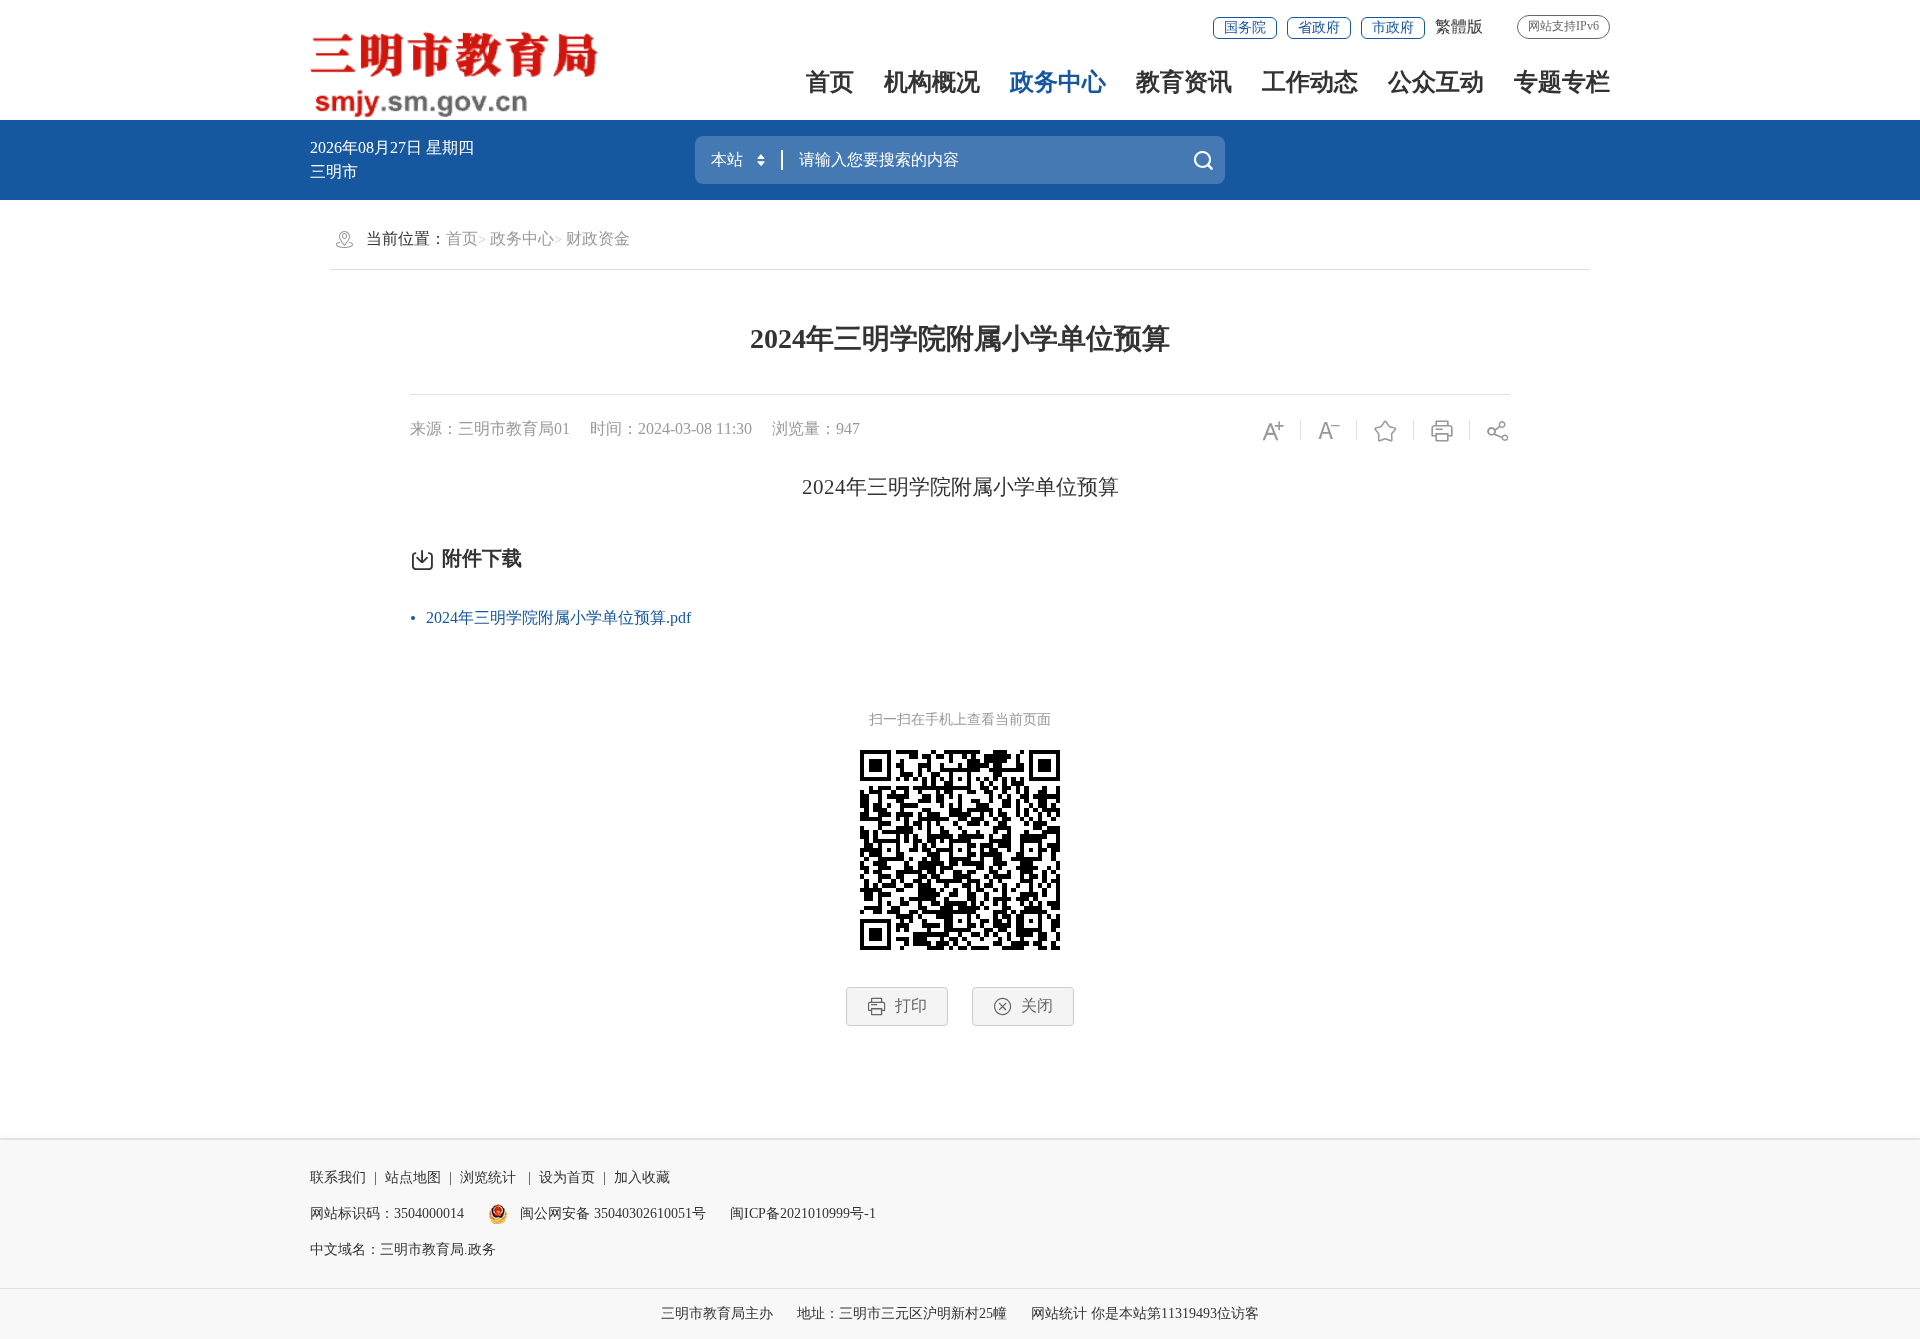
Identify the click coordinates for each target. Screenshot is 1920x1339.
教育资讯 (1184, 82)
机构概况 (932, 82)
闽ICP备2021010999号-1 (803, 1213)
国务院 (1245, 27)
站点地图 (413, 1177)
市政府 (1393, 27)
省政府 (1319, 27)
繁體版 (1459, 26)
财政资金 (598, 238)
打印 (911, 1005)
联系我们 (338, 1177)
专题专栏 (1562, 82)
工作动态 (1310, 82)
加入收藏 (642, 1177)
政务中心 (1058, 82)
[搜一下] (1203, 160)
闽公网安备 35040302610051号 (611, 1213)
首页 (830, 82)
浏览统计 (488, 1177)
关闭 (1037, 1005)
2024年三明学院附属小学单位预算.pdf (558, 617)
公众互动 (1436, 82)
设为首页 (567, 1177)
